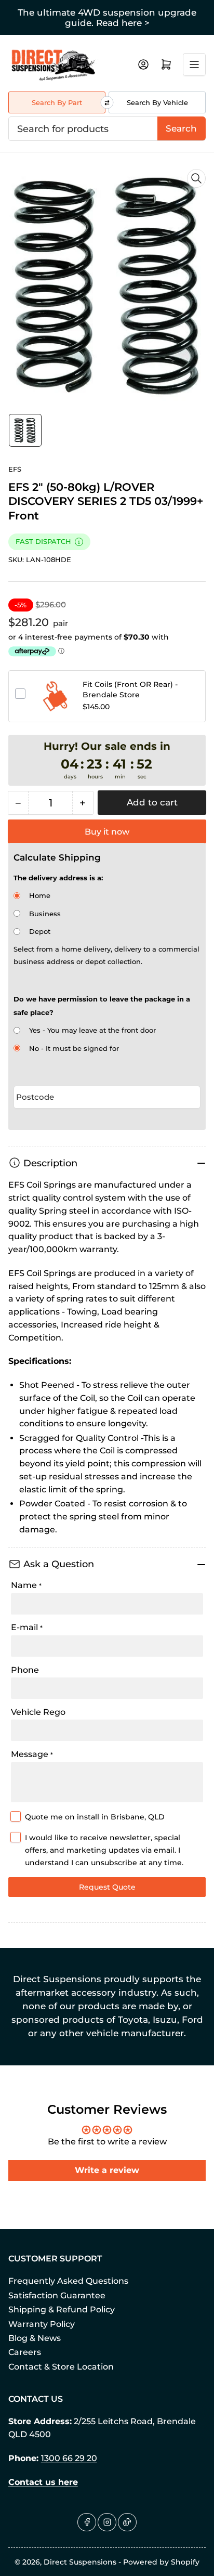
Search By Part (57, 102)
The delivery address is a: (58, 878)
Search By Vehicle (157, 102)
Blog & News (35, 2338)
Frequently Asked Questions (68, 2281)
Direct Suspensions (80, 2562)
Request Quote (107, 1887)
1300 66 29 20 (69, 2458)
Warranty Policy (42, 2324)
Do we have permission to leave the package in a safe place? (102, 1006)
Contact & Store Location (61, 2367)
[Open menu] (194, 64)
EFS (15, 469)
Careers (25, 2352)
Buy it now (107, 832)
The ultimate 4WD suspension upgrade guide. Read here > (107, 18)
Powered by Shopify (161, 2562)
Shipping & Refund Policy (62, 2310)
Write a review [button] (107, 2170)
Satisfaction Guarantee (57, 2295)
